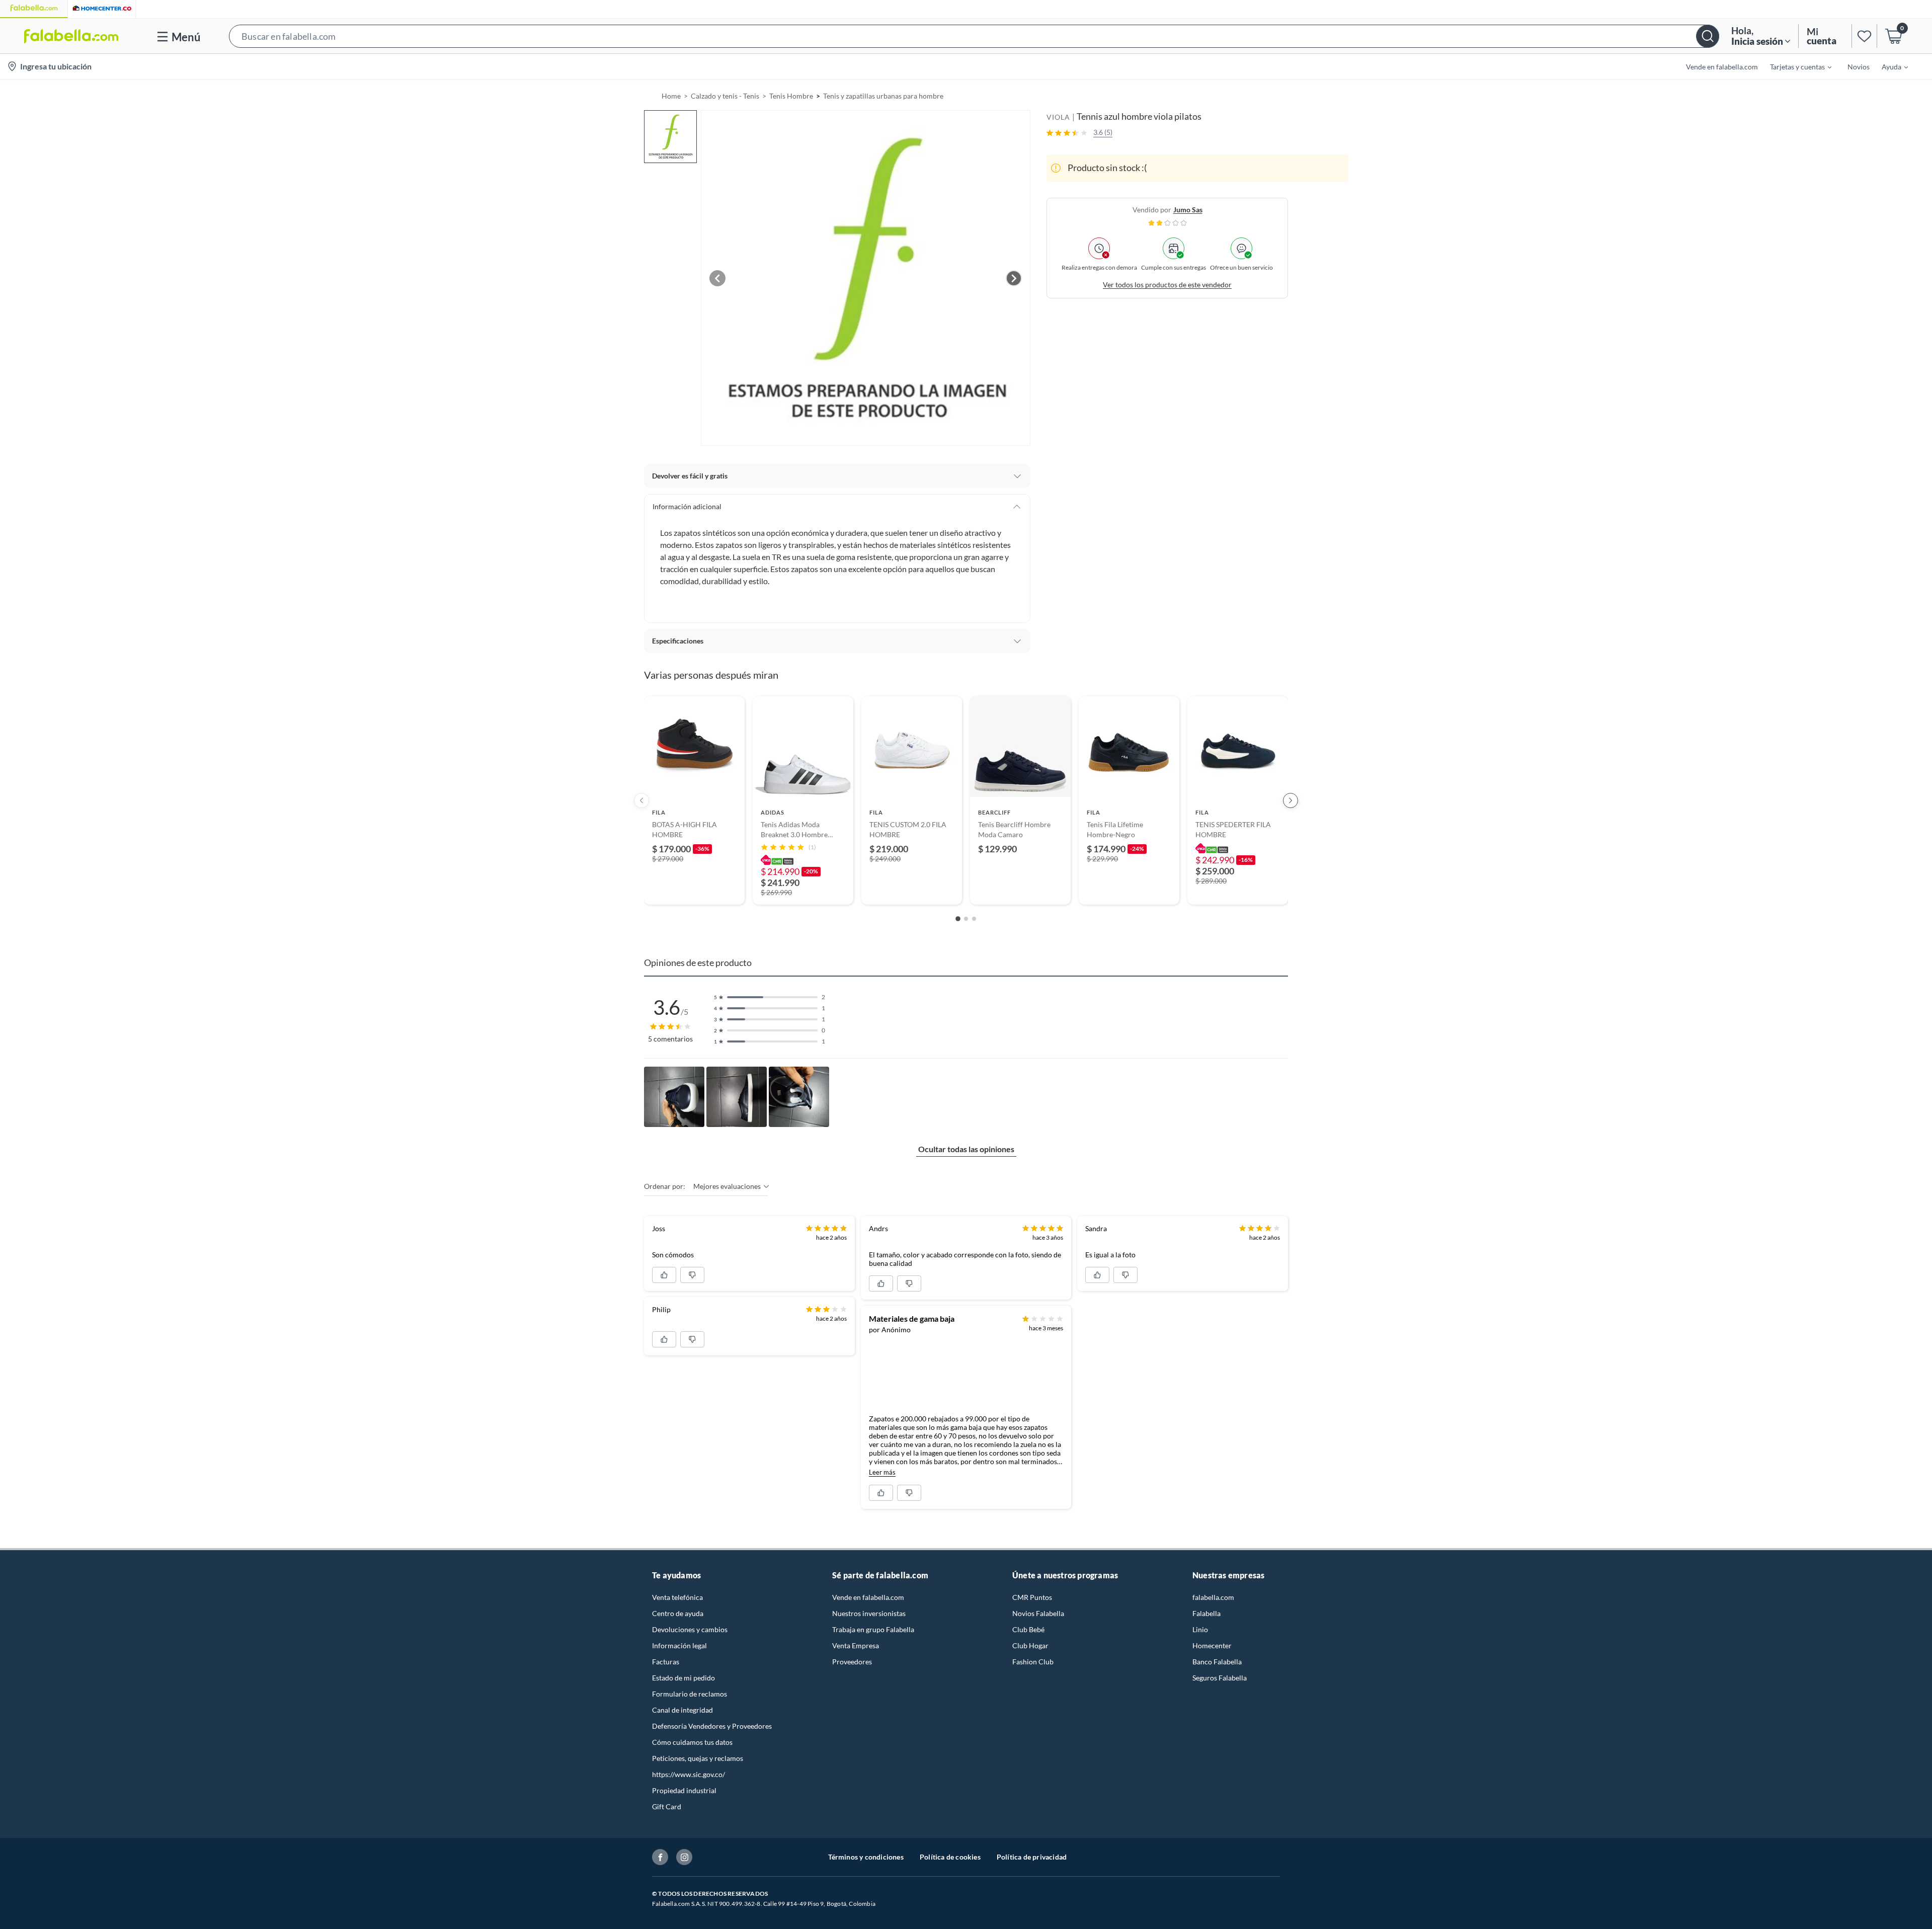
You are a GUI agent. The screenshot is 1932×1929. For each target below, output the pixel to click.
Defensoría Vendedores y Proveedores (712, 1726)
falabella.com (1213, 1597)
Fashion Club (1033, 1662)
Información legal (679, 1645)
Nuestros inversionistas (869, 1613)
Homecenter (1212, 1645)
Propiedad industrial (684, 1790)
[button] (974, 36)
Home (671, 96)
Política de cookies (950, 1857)
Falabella (1206, 1613)
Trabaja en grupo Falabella (873, 1629)
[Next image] (1014, 278)
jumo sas (1188, 210)
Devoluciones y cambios (690, 1629)
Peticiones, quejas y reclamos (698, 1758)
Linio (1200, 1629)
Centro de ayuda (678, 1613)
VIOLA (1058, 117)
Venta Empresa (856, 1645)
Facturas (666, 1662)
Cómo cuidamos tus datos (692, 1742)
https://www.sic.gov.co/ (689, 1774)
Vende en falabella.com (868, 1597)
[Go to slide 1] (958, 919)
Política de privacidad (1032, 1857)
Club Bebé (1028, 1629)
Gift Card (667, 1806)
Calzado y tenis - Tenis (725, 96)
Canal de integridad (682, 1710)
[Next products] (1291, 800)
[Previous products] (641, 800)
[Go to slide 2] (966, 919)
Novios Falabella (1038, 1613)
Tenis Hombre (791, 96)
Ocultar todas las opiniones (966, 1149)
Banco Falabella (1217, 1662)
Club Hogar (1030, 1645)
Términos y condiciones (866, 1857)
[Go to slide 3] (974, 919)
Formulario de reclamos (690, 1694)
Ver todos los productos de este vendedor (1167, 285)
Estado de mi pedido (683, 1678)
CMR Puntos (1032, 1597)
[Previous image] (717, 278)
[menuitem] (1795, 66)
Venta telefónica (677, 1597)
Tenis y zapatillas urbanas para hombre (883, 96)
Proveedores (852, 1662)
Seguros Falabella (1220, 1678)
